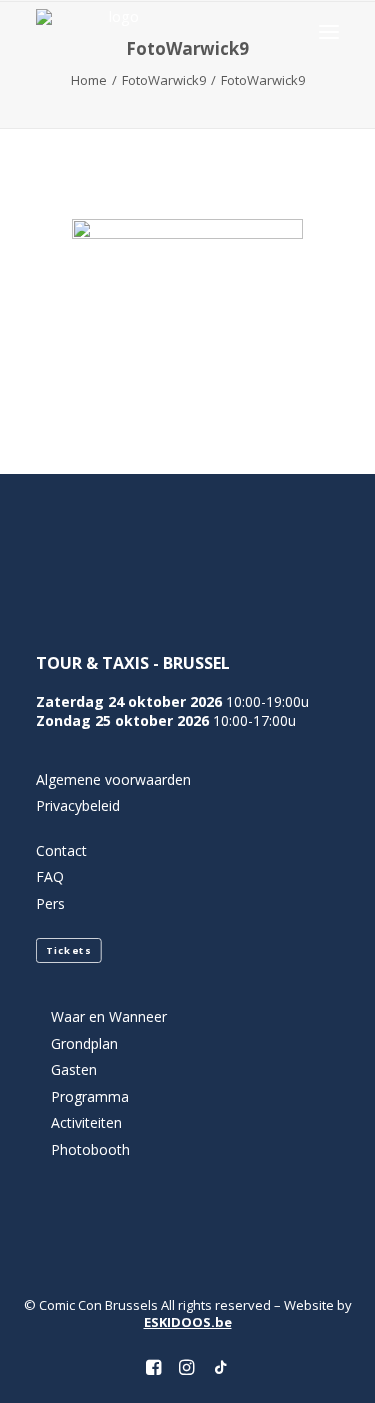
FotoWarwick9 (164, 80)
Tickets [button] (68, 951)
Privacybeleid (78, 805)
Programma (90, 1096)
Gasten (74, 1069)
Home (89, 80)
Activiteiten (86, 1122)
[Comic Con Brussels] (115, 31)
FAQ (50, 876)
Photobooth (90, 1149)
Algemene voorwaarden (113, 779)
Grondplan (84, 1043)
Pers (50, 903)
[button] (329, 31)
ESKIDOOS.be (188, 1322)
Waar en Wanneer (109, 1016)
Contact (61, 850)
